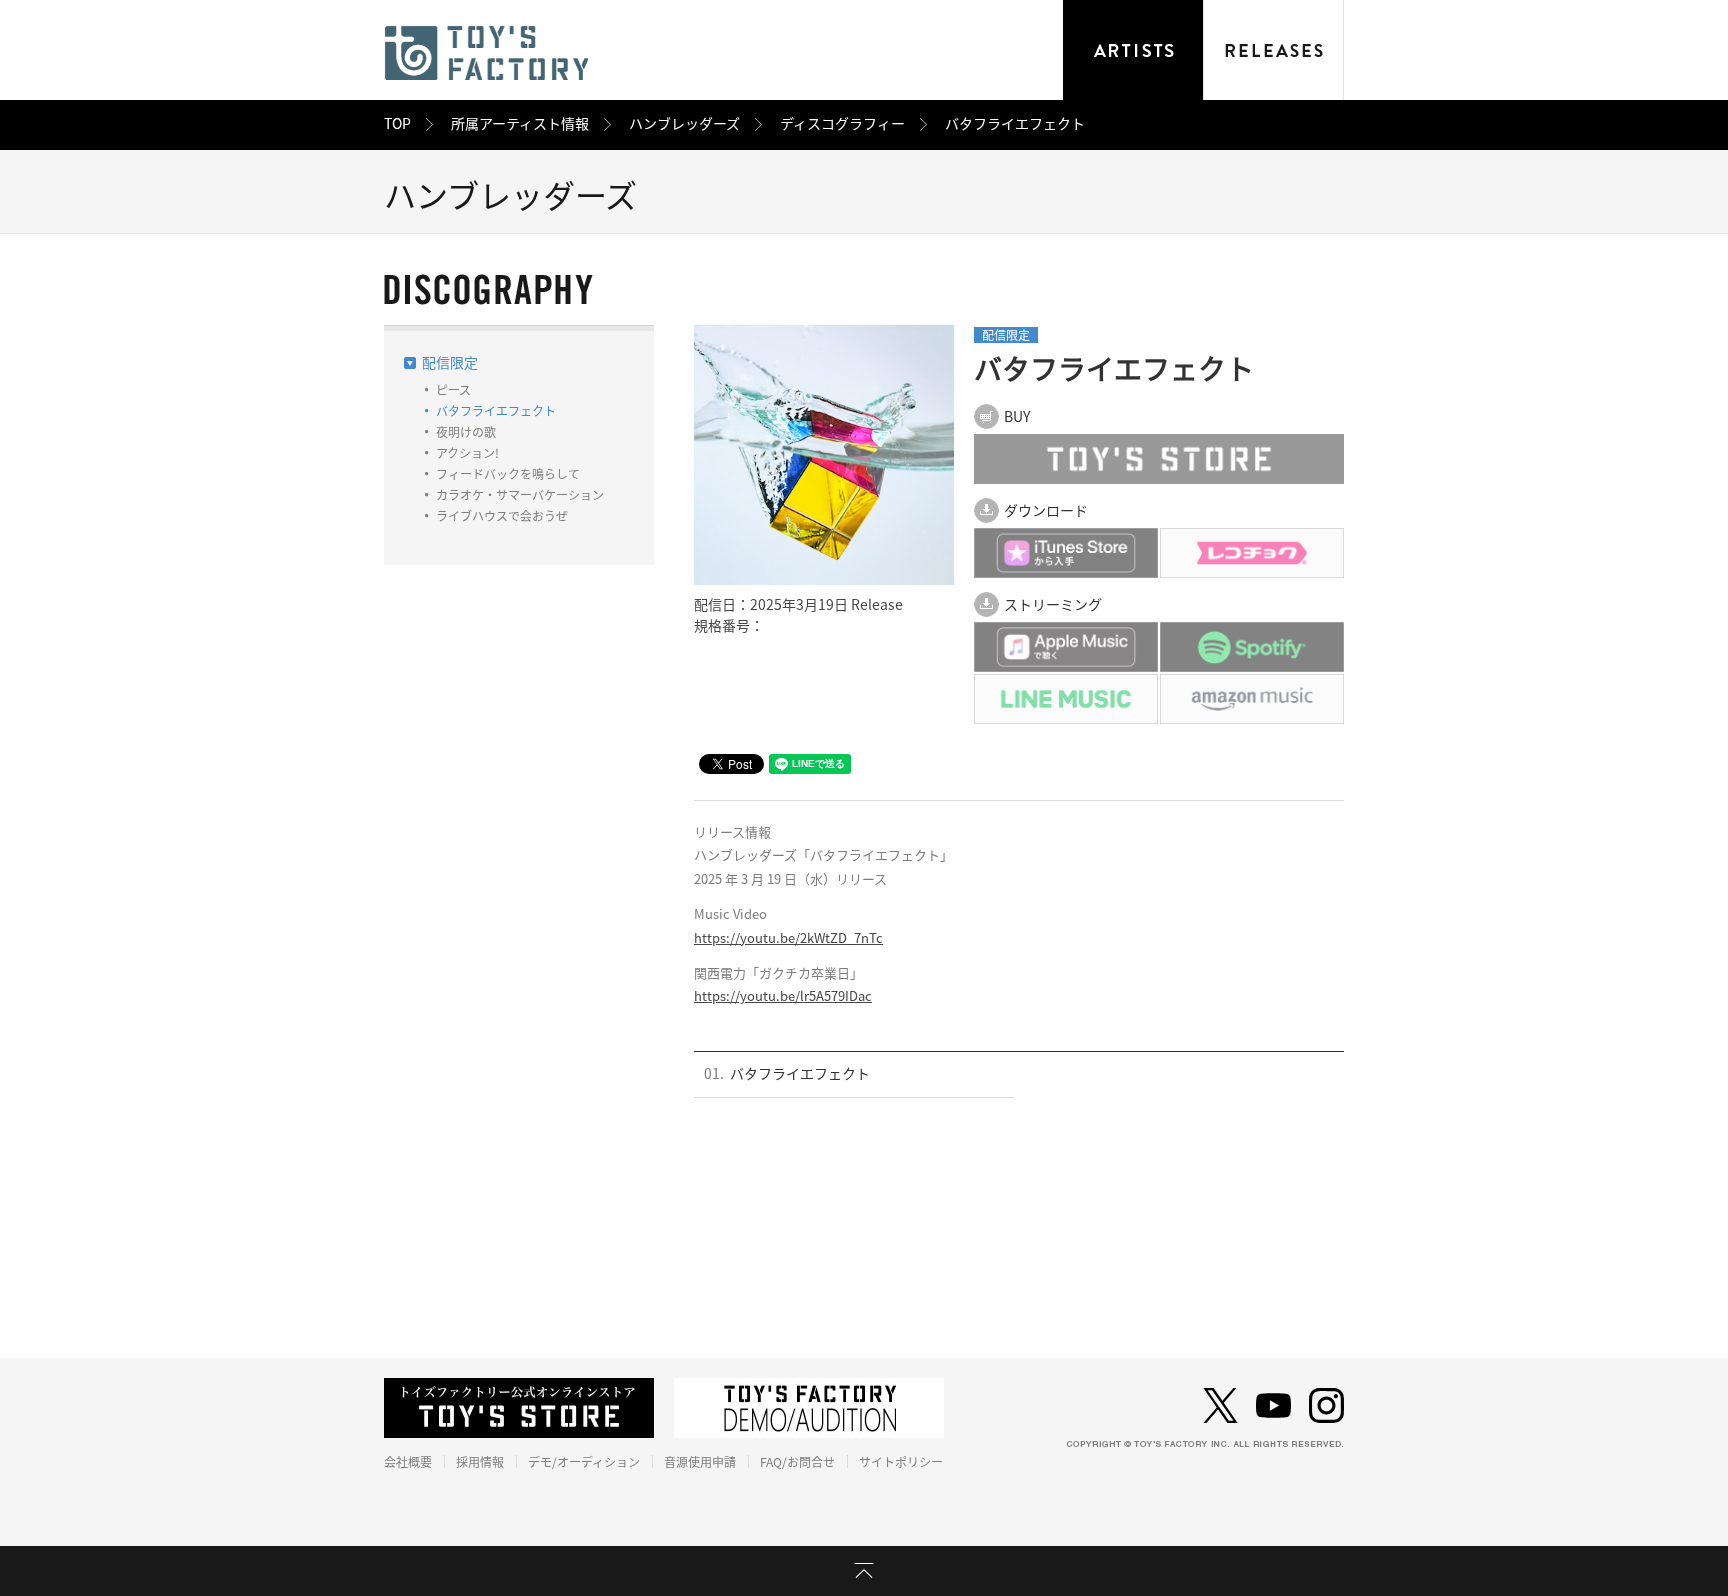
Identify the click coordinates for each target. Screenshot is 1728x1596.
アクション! (467, 453)
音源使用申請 (700, 1462)
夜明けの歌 (466, 432)
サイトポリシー (901, 1462)
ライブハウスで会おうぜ (502, 516)
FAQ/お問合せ (797, 1462)
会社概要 (408, 1462)
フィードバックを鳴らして (508, 474)
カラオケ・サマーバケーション (520, 495)
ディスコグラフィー (842, 124)
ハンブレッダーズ (684, 124)
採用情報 (480, 1462)
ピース (453, 390)
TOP (397, 124)
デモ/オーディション (584, 1462)
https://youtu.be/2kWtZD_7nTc (788, 938)
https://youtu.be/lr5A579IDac (783, 996)
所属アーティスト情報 (520, 124)
